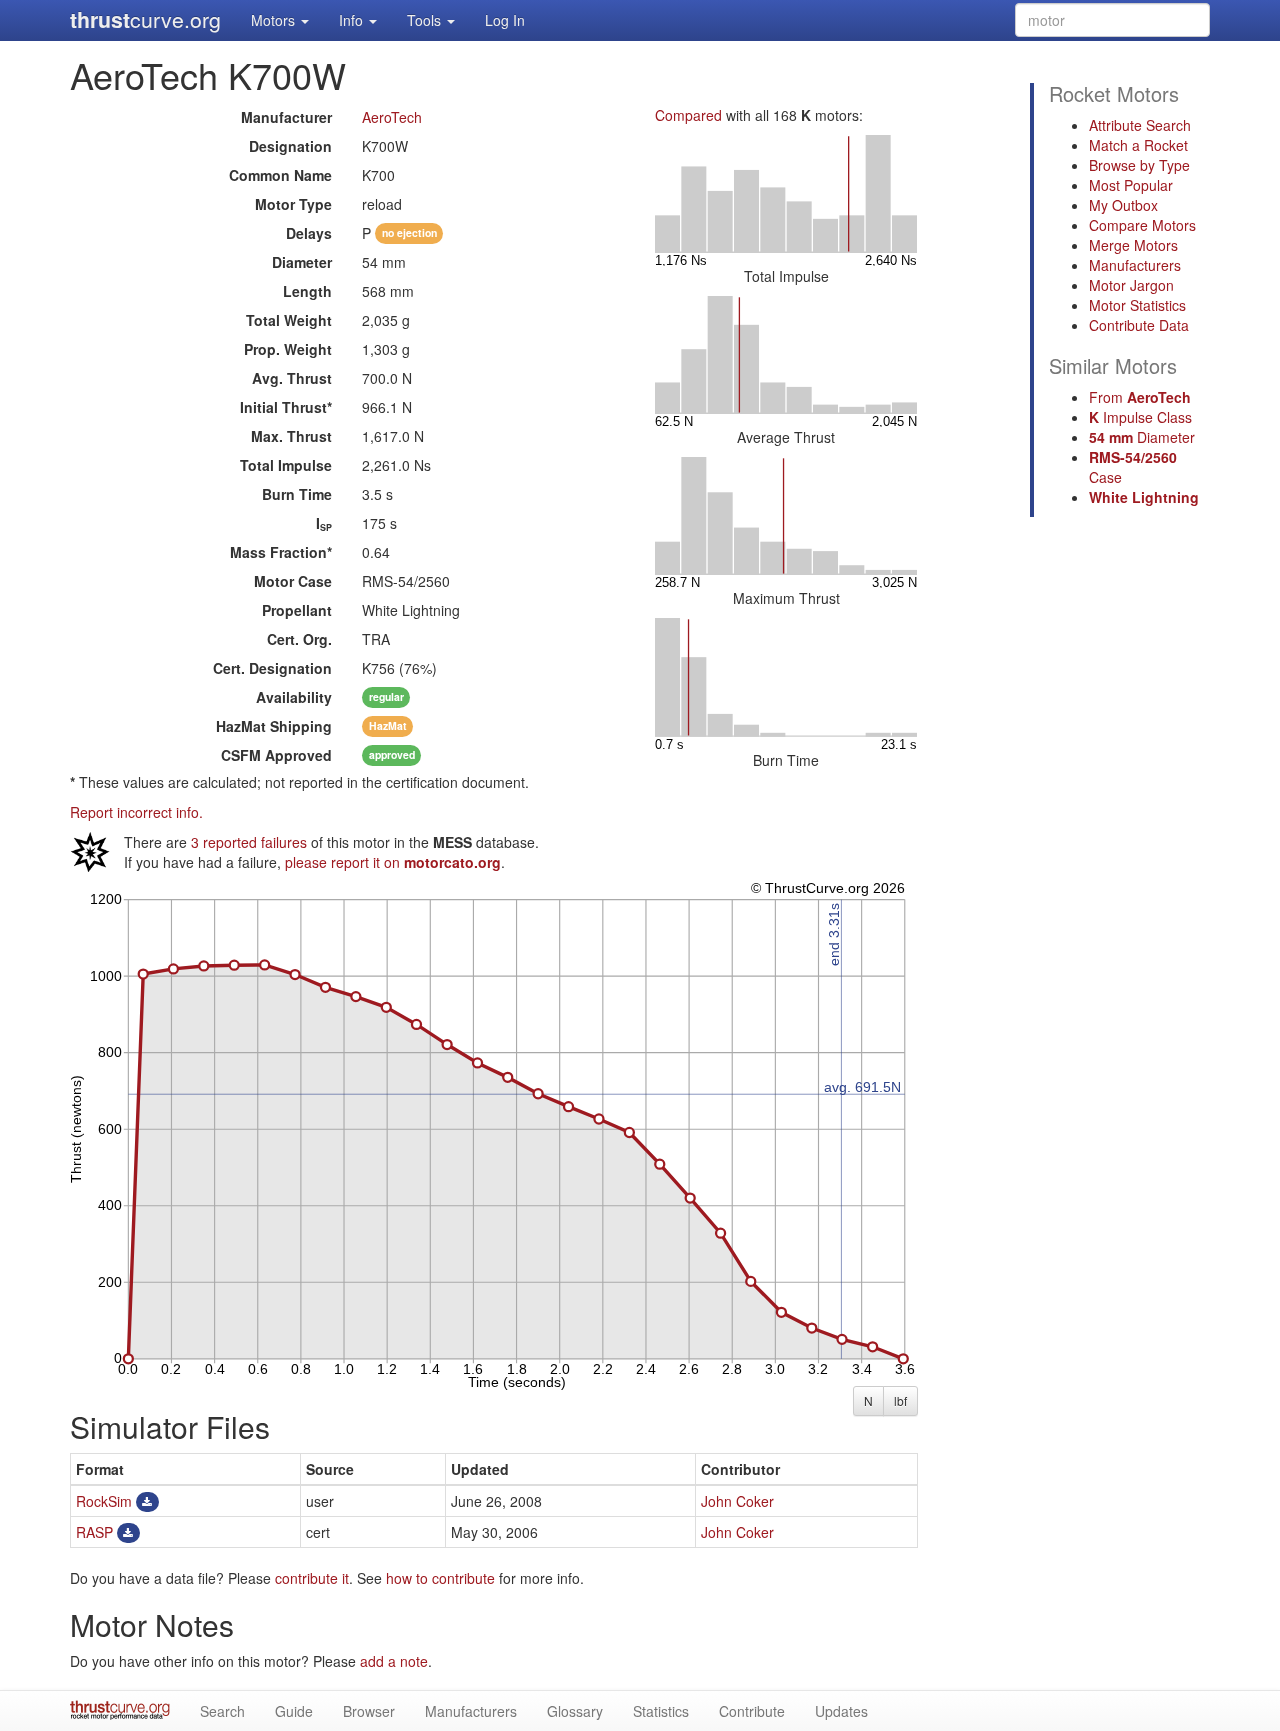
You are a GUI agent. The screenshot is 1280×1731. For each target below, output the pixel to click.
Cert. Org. (299, 639)
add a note (394, 1661)
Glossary (575, 1711)
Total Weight (289, 320)
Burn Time (297, 494)
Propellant (297, 610)
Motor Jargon (1131, 285)
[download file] (147, 1501)
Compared (688, 115)
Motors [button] (275, 20)
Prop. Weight (288, 349)
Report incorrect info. (136, 812)
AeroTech (392, 117)
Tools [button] (426, 20)
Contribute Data (1139, 325)
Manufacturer (286, 117)
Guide (294, 1711)
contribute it (312, 1578)
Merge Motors (1133, 245)
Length (307, 291)
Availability (294, 697)
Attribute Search (1140, 125)
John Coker (737, 1501)
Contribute (752, 1711)
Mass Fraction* (281, 552)
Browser (369, 1711)
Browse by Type (1139, 165)
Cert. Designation (272, 668)
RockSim (104, 1501)
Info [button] (353, 20)
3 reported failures (249, 842)
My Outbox (1123, 205)
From (1140, 397)
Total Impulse (286, 465)
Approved (276, 755)
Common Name (280, 175)
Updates (841, 1711)
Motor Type (293, 204)
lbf (900, 1400)
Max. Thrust (291, 436)
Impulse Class (1140, 417)
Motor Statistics (1137, 305)
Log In (505, 20)
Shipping (274, 726)
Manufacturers (1135, 265)
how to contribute (440, 1578)
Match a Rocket (1138, 145)
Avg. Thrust (292, 378)
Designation (290, 146)
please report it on (393, 862)
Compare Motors (1142, 225)
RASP (94, 1532)
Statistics (661, 1711)
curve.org (145, 19)
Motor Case (293, 581)
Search (222, 1711)
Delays (309, 233)
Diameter (302, 262)
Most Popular (1131, 185)
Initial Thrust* (286, 407)
